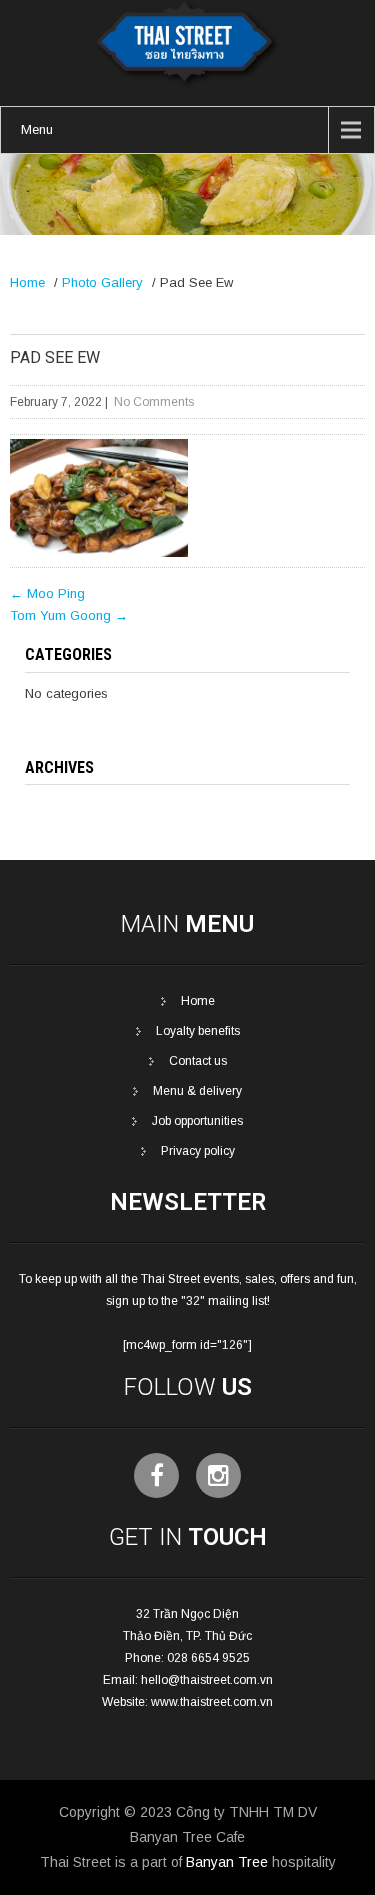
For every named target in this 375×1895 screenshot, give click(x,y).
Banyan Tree (227, 1862)
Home (27, 282)
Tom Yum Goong (69, 615)
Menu (37, 129)
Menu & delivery (197, 1091)
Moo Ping (47, 593)
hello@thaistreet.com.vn (207, 1680)
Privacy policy (198, 1151)
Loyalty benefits (198, 1031)
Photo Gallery (102, 282)
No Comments (154, 402)
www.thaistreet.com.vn (212, 1702)
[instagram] (218, 1475)
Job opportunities (197, 1121)
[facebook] (156, 1475)
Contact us (198, 1061)
